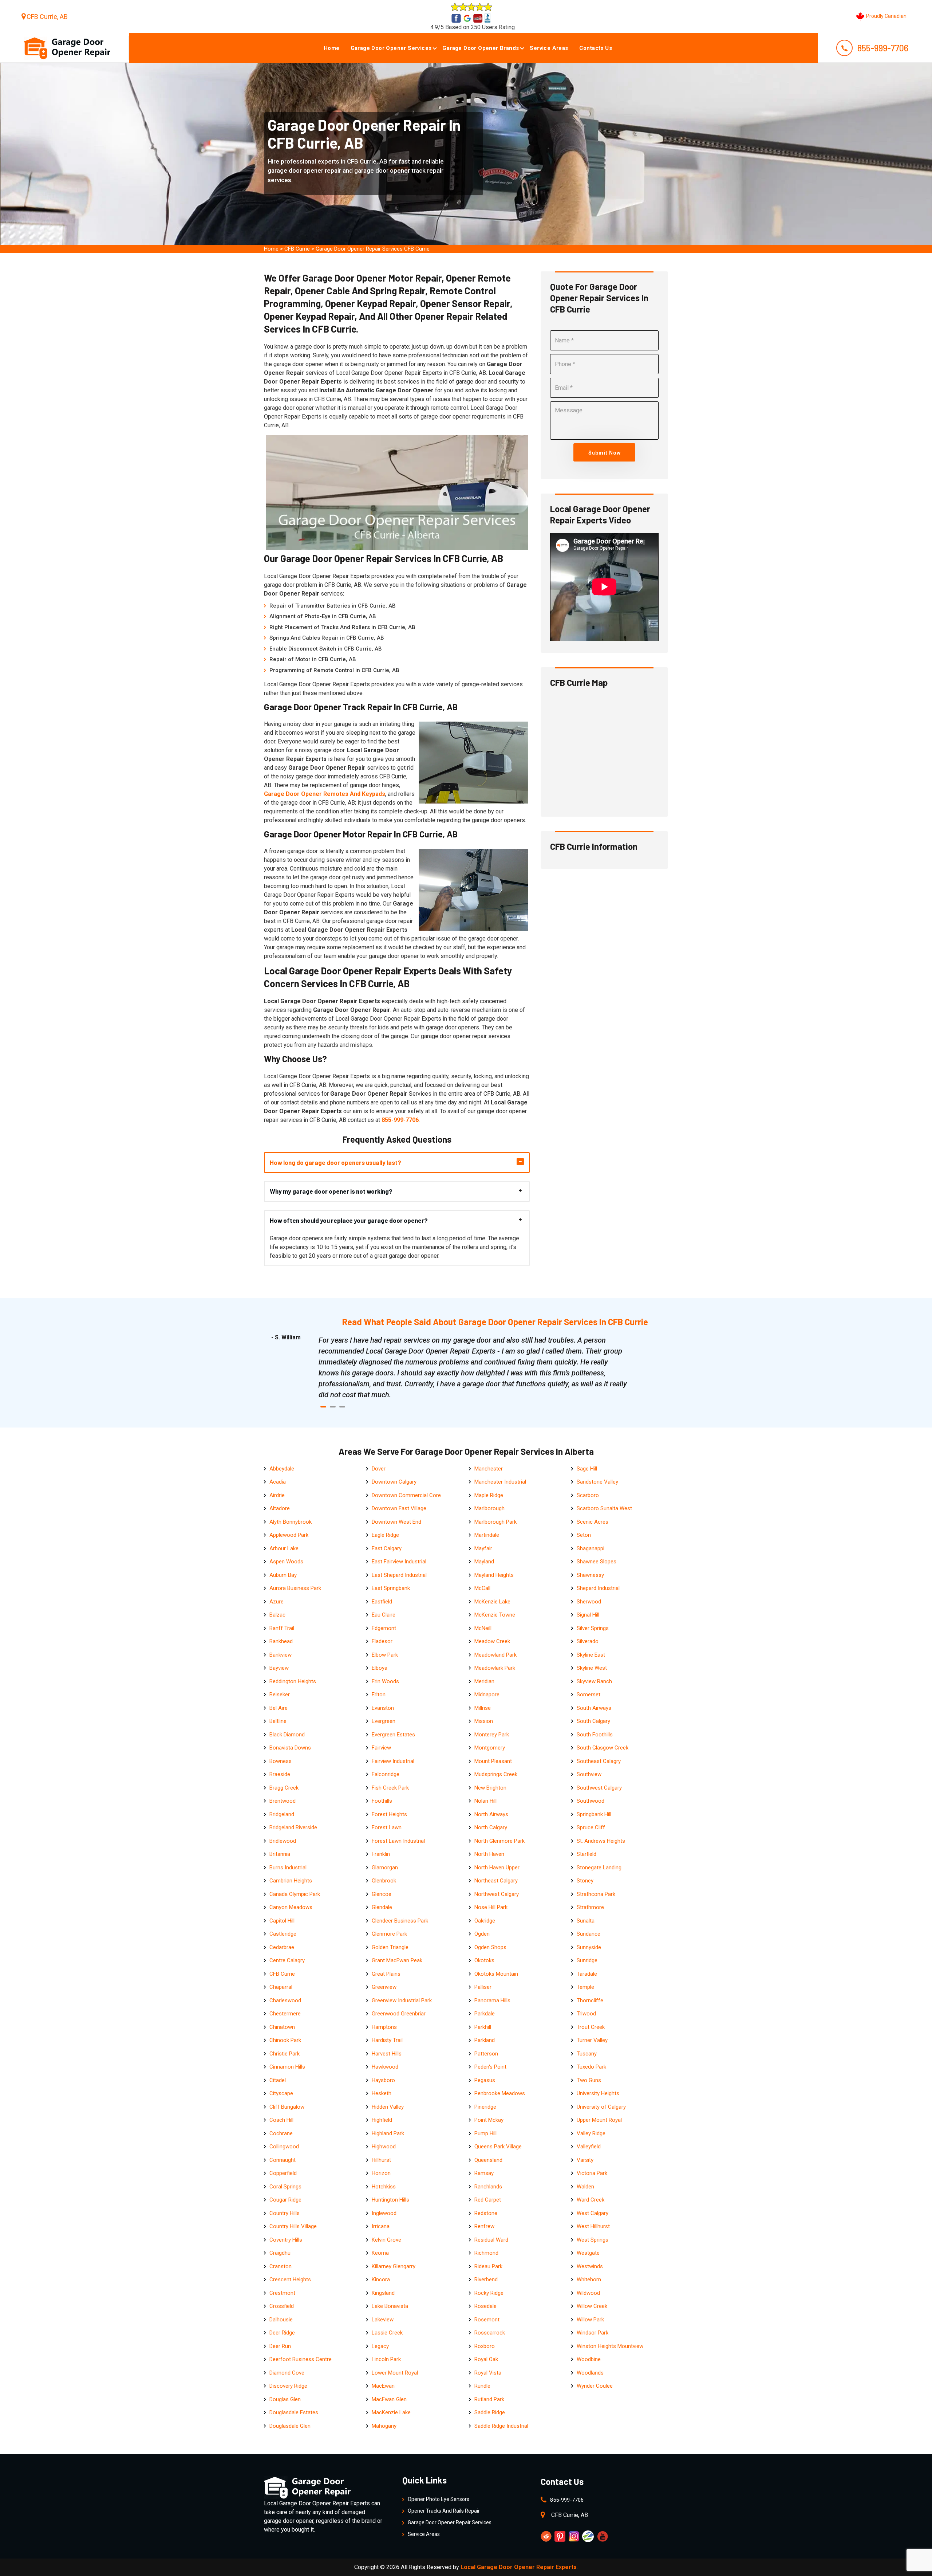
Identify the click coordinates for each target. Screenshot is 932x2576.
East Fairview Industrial (399, 1562)
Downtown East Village (399, 1508)
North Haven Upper (497, 1868)
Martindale (487, 1535)
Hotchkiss (384, 2187)
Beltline (278, 1721)
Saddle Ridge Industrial (501, 2426)
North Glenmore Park (499, 1841)
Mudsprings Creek (496, 1774)
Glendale (382, 1907)
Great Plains (386, 1974)
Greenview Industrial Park (402, 2000)
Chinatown (282, 2027)
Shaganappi (591, 1548)
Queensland (488, 2160)
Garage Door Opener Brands (481, 48)
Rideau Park (488, 2266)
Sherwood (589, 1602)
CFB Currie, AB (47, 17)
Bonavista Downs (290, 1748)
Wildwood (588, 2293)
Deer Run (280, 2346)
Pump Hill (485, 2133)
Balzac (277, 1615)
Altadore (280, 1508)
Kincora (381, 2279)
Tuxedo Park (591, 2067)
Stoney (585, 1881)
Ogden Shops (490, 1947)
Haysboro (383, 2080)
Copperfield (283, 2173)
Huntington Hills (390, 2200)
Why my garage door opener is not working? (331, 1191)
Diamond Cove (287, 2373)
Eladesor (382, 1641)
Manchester (489, 1469)
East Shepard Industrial (399, 1575)
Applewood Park (289, 1535)
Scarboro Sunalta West (604, 1508)
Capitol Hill (282, 1921)
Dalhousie (281, 2320)
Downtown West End (396, 1522)
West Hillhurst (593, 2226)
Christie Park (285, 2054)
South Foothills (595, 1735)
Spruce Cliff (591, 1827)
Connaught (283, 2160)
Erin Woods (385, 1681)
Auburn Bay (283, 1575)
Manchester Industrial (500, 1482)
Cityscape (281, 2093)
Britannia (280, 1854)
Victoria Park (592, 2173)
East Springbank (391, 1588)
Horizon (381, 2173)
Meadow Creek (492, 1641)
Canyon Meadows (291, 1907)
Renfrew (484, 2226)
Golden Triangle (390, 1947)
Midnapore (487, 1695)
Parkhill (483, 2027)
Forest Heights (389, 1814)
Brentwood (283, 1801)
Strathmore (590, 1907)
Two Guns (589, 2080)
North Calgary (491, 1827)
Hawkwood (385, 2067)
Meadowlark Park (495, 1668)
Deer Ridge (282, 2333)
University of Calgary (601, 2107)
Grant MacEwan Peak (397, 1960)
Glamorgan (385, 1868)
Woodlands (590, 2373)
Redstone (486, 2213)
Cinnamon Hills (287, 2067)
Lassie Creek (387, 2333)
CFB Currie (297, 249)
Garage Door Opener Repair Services (450, 2522)
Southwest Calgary (599, 1788)
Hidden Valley (388, 2107)
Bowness (281, 1761)
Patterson (486, 2054)
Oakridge (485, 1921)
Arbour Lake (284, 1548)
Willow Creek (592, 2306)
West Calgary (593, 2213)
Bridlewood (283, 1841)
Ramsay (484, 2173)
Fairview (381, 1748)
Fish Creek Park (390, 1788)
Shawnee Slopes (597, 1562)
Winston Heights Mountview (610, 2346)
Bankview (281, 1655)
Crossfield (282, 2306)
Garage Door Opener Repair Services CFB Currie (373, 249)
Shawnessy (590, 1575)
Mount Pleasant (493, 1761)
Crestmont (282, 2293)
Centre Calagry (287, 1960)
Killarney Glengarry (394, 2266)
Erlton (379, 1695)
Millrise (483, 1708)
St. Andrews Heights (601, 1841)
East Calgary (387, 1548)
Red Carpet (488, 2200)
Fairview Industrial (393, 1761)
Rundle (482, 2386)
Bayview (279, 1668)
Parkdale (485, 2014)
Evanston (383, 1708)
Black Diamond (287, 1735)
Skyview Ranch (594, 1681)
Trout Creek (591, 2027)
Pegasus (485, 2080)
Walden (585, 2187)
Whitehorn (589, 2279)
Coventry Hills (286, 2240)
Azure (277, 1602)
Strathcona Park (596, 1894)
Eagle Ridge (385, 1535)
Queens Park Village (498, 2147)
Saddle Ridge (490, 2412)
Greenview (384, 1987)
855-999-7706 (883, 48)
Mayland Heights (494, 1575)
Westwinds (590, 2266)
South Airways (594, 1708)
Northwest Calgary (497, 1894)
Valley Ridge (591, 2133)
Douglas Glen (285, 2399)
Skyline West (592, 1668)
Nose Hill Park (491, 1907)
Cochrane (281, 2133)
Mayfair (483, 1548)
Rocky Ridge (489, 2293)
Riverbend (486, 2279)
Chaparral (281, 1987)
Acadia (278, 1482)
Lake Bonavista (390, 2306)
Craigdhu (280, 2253)
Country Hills (285, 2213)
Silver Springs (593, 1628)
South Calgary (593, 1721)
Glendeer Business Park (400, 1921)
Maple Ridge (489, 1495)
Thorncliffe (590, 2000)
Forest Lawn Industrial (398, 1841)
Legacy (380, 2346)
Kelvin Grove (386, 2240)
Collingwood (284, 2147)
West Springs (593, 2240)
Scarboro (588, 1495)
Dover (379, 1469)
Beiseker (280, 1695)
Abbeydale (282, 1469)
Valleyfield (589, 2147)
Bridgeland (282, 1814)
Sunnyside (589, 1947)
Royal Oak (486, 2359)
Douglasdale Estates (294, 2412)
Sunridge (587, 1960)
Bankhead (281, 1641)
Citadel (278, 2080)
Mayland (484, 1562)
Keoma (380, 2253)
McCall (482, 1588)
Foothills (382, 1801)
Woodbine (589, 2359)
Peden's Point (490, 2067)
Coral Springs (285, 2187)
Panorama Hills (492, 2000)
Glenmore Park (389, 1934)
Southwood (591, 1801)
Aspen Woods (286, 1562)
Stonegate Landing (599, 1868)
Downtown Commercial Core (406, 1495)
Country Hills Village (293, 2226)
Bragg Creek (284, 1788)
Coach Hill (281, 2120)
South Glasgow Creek (603, 1748)
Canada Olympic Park (295, 1894)
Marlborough (489, 1508)
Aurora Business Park (295, 1588)
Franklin (381, 1854)
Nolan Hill (485, 1801)
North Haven (489, 1854)
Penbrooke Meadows (500, 2093)
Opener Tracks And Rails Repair (444, 2511)
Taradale (587, 1974)
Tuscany (587, 2054)
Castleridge (283, 1934)
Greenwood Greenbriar (399, 2014)
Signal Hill (588, 1615)
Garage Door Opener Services (391, 48)
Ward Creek (591, 2200)
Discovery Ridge (288, 2386)
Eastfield (382, 1602)
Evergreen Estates (393, 1735)
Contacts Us (596, 48)
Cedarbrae (282, 1947)
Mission (484, 1721)
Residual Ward (491, 2240)
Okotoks (484, 1960)
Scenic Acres (593, 1522)
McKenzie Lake (492, 1602)
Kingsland (383, 2293)
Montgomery (490, 1748)
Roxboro (485, 2346)
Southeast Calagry (599, 1761)
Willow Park (590, 2320)
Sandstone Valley (597, 1482)
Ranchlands (488, 2187)
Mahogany (384, 2426)
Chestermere (285, 2014)
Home (332, 48)
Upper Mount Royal (599, 2120)
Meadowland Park (495, 1655)
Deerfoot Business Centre (301, 2359)
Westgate (588, 2253)
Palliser (483, 1987)
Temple (585, 1987)
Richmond (486, 2253)
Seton (584, 1535)
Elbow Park (385, 1655)
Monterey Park (492, 1735)
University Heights (598, 2093)
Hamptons (384, 2027)
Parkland (485, 2040)
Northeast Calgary (496, 1881)
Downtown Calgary (394, 1482)
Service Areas (549, 48)
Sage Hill (587, 1469)
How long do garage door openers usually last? (335, 1162)
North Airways (491, 1814)
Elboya (380, 1668)
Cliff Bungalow (287, 2107)
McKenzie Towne (495, 1615)
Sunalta (586, 1921)
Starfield (587, 1854)
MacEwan (383, 2386)
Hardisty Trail (387, 2040)
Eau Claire (384, 1615)
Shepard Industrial (598, 1588)
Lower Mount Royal (395, 2373)
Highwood (384, 2147)
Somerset (589, 1695)
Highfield (382, 2120)
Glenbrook (384, 1881)
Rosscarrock (490, 2333)
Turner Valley (592, 2040)
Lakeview (383, 2320)
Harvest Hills (387, 2054)
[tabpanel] (473, 1367)
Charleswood (285, 2000)
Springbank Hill (594, 1814)
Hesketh (382, 2093)
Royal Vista (488, 2373)
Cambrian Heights (291, 1881)
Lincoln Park (386, 2359)
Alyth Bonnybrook (291, 1522)
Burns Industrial (288, 1868)
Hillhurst (381, 2160)
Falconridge (386, 1774)
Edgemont (384, 1628)
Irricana (381, 2226)
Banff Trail (282, 1628)
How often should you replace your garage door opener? (349, 1220)
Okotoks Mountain (496, 1974)
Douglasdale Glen (290, 2426)
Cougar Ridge (285, 2200)
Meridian (484, 1681)
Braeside (280, 1774)
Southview (589, 1774)
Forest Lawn (387, 1827)
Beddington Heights (293, 1681)
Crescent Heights (290, 2279)
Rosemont (487, 2320)
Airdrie (277, 1495)
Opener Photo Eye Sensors (439, 2499)
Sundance (589, 1934)
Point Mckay (489, 2120)
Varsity (585, 2160)
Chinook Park (285, 2040)
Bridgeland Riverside (293, 1827)
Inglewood (384, 2213)
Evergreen (384, 1721)
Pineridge (485, 2107)
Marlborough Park (495, 1522)
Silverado (588, 1641)
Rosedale (485, 2306)
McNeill (483, 1628)
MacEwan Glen (389, 2399)
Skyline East (591, 1655)
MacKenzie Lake (391, 2412)
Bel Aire (279, 1708)
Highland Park (388, 2133)
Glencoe (382, 1894)
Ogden (482, 1934)
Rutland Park (489, 2399)
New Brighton (490, 1788)
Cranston (281, 2266)
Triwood (586, 2014)
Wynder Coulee (595, 2386)
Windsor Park (593, 2333)
